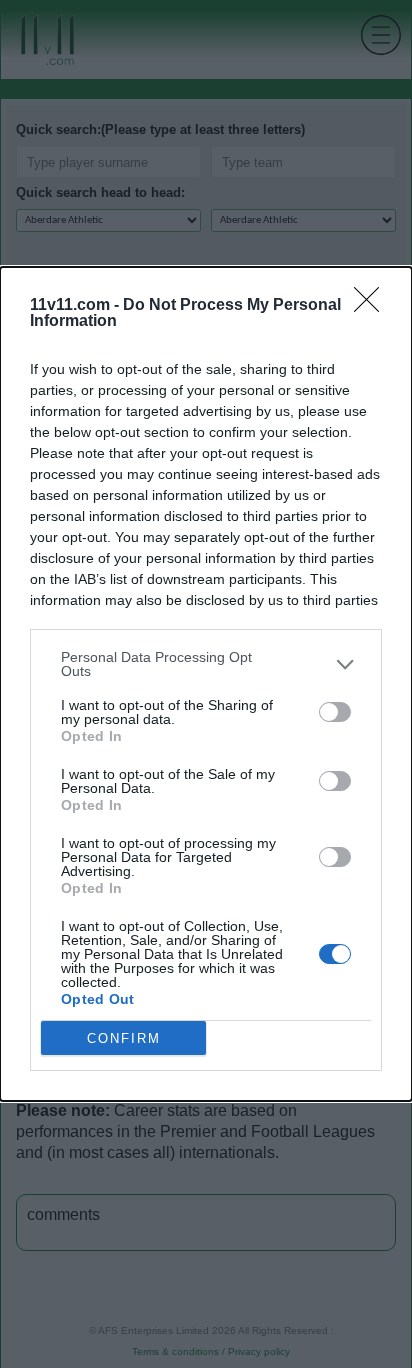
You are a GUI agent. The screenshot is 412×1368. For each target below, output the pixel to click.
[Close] (373, 306)
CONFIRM (124, 1038)
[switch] (335, 712)
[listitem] (206, 664)
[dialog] (206, 684)
